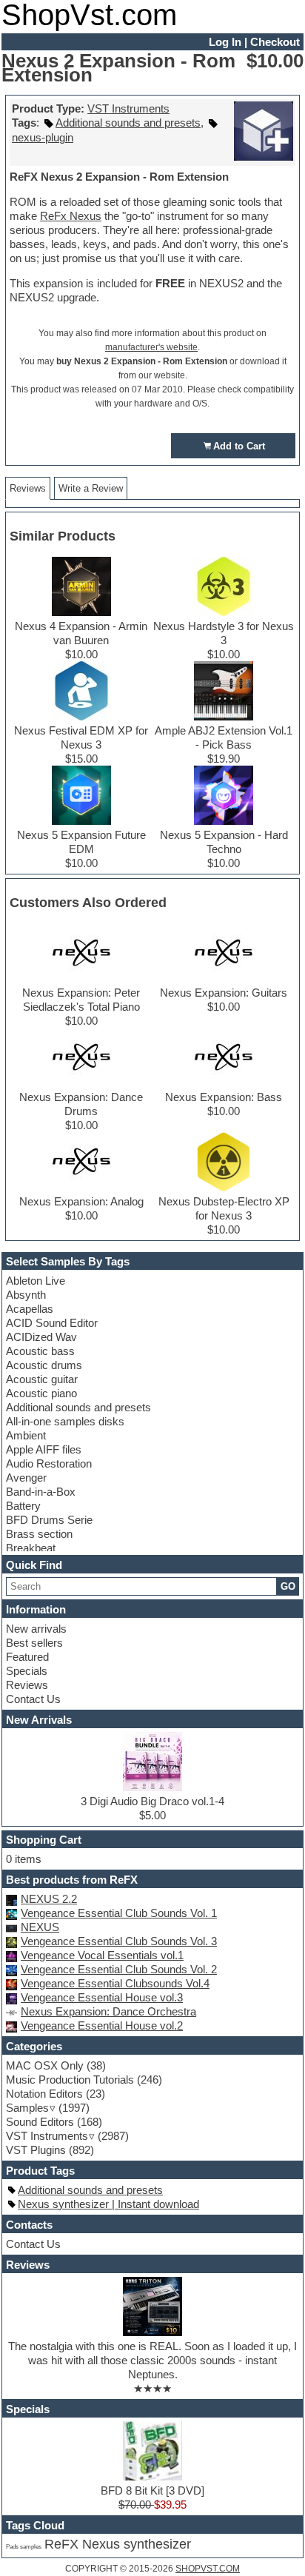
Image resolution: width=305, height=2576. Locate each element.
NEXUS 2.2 (49, 1899)
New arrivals (36, 1629)
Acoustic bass (40, 1351)
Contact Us (33, 1699)
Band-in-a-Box (41, 1492)
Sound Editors (40, 2122)
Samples (27, 2108)
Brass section (39, 1534)
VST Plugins (36, 2150)
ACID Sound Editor (52, 1323)
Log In (225, 42)
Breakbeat (31, 1548)
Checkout (275, 42)
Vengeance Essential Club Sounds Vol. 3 (119, 1941)
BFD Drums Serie (49, 1520)
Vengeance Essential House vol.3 (102, 1997)
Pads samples (24, 2547)
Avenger (26, 1478)
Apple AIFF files (44, 1449)
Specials (27, 1671)
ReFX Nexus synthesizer (118, 2544)
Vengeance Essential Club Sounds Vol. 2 (119, 1969)
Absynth (26, 1295)
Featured (27, 1657)
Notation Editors (44, 2094)
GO (288, 1586)
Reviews (27, 1685)
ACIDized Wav (41, 1337)
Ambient (26, 1435)
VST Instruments (128, 108)
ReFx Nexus (71, 216)
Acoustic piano (41, 1393)
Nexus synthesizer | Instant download (108, 2204)
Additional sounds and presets (78, 1407)
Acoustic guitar (42, 1379)
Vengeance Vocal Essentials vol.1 (102, 1955)
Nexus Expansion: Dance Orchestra (108, 2011)
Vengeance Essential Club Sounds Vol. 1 (119, 1913)
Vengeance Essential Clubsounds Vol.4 (115, 1983)
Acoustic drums (44, 1365)
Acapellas (30, 1309)
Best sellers (34, 1643)
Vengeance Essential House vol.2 (102, 2025)
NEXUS (40, 1927)
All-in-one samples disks (65, 1421)
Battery (23, 1506)
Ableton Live (36, 1281)
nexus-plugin (43, 137)
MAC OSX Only (45, 2065)
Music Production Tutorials (70, 2080)
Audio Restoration (49, 1463)
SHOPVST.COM (208, 2569)
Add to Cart (239, 446)
